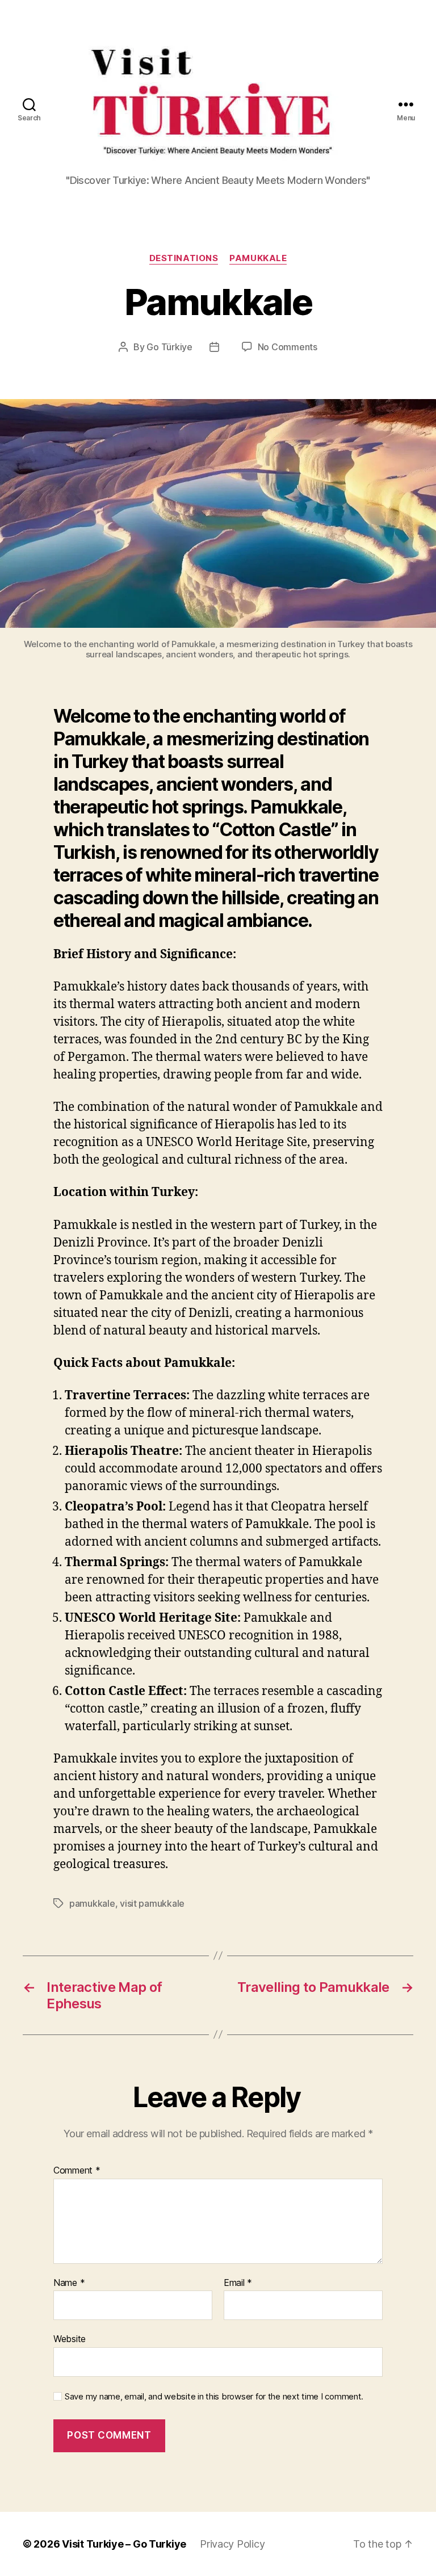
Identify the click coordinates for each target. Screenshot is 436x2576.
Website (70, 2339)
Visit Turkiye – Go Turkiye (124, 2544)
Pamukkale (258, 258)
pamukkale (92, 1903)
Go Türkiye (169, 347)
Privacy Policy (232, 2544)
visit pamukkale (152, 1903)
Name (69, 2283)
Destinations (184, 258)
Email (238, 2283)
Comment (77, 2171)
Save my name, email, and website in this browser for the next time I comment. (214, 2397)
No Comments (288, 347)
